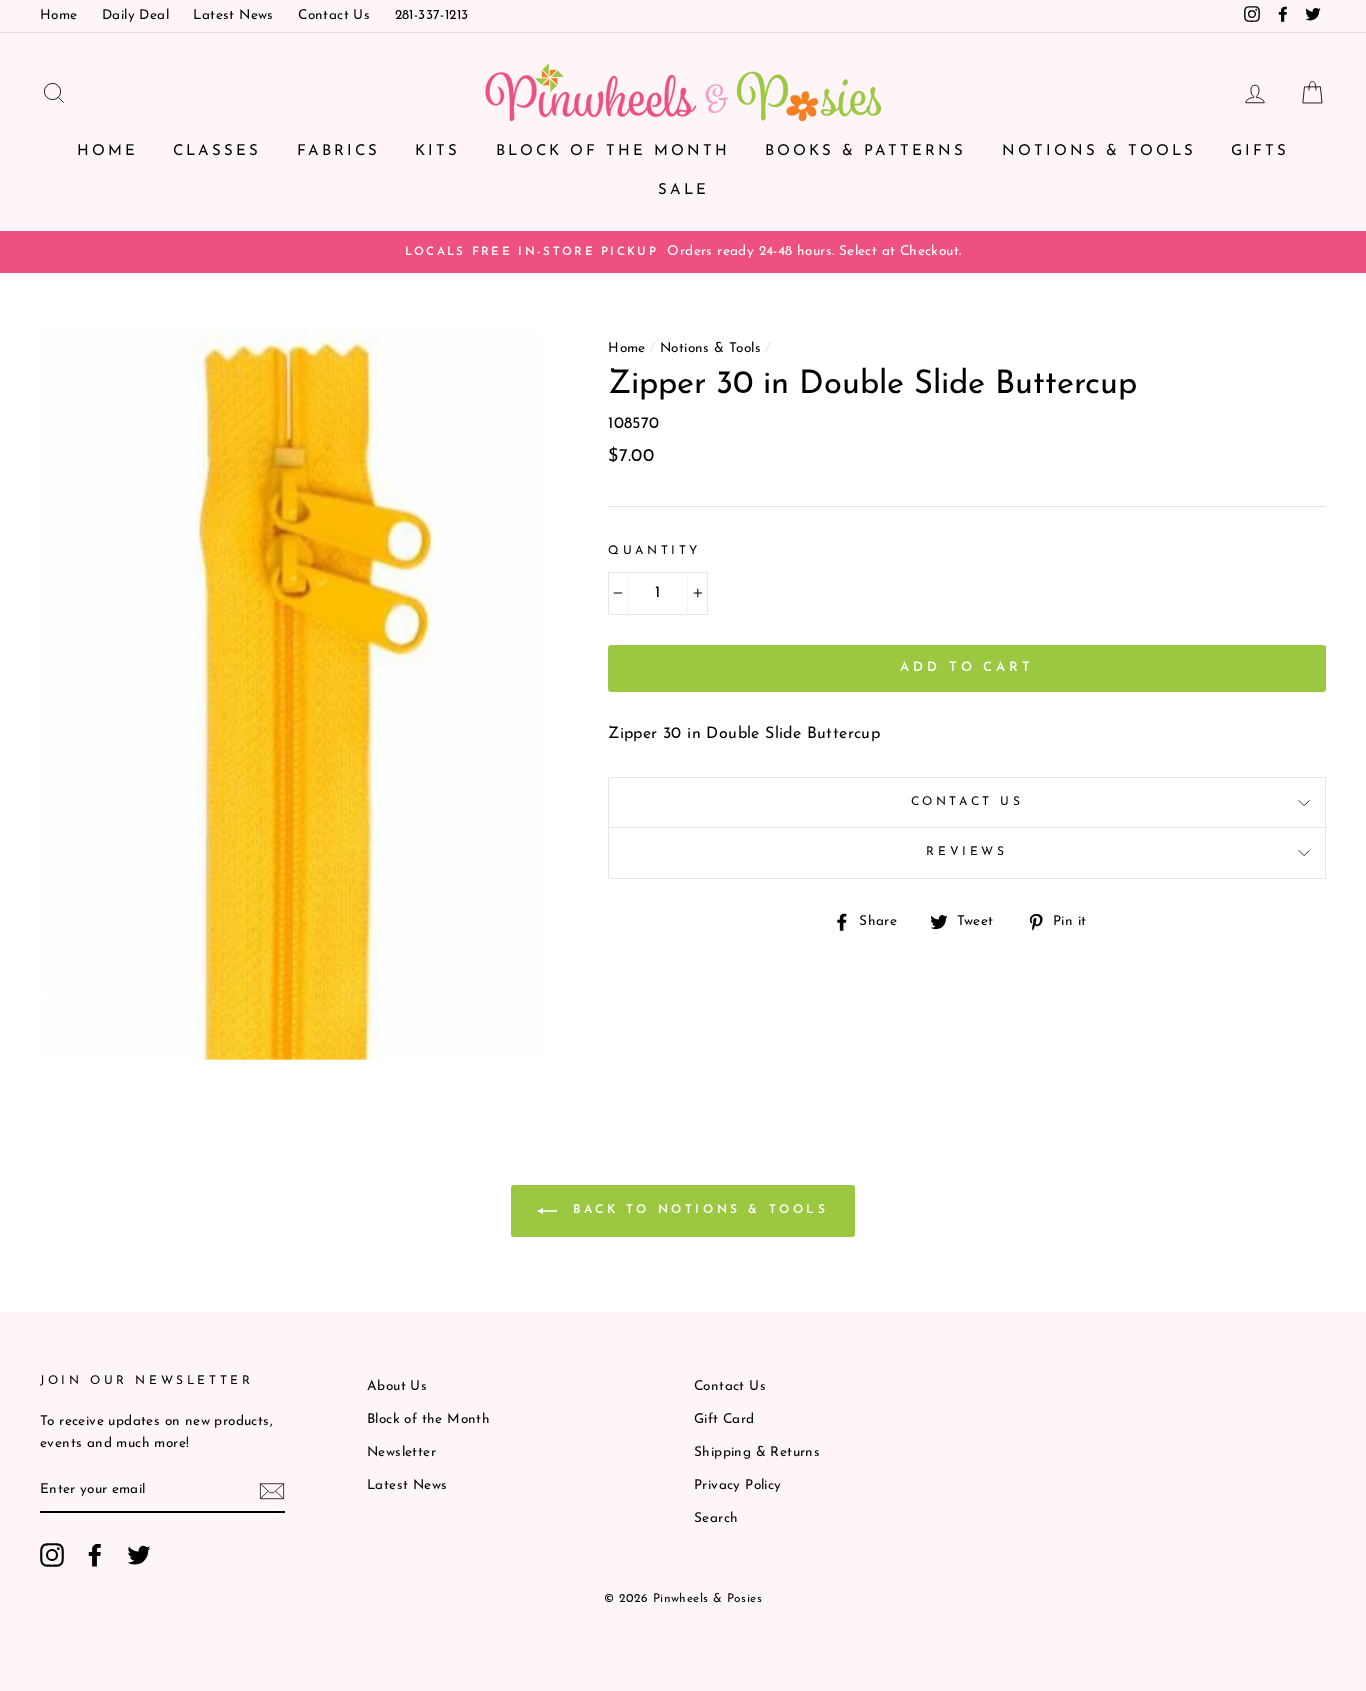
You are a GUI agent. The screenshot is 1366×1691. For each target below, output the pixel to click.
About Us (397, 1386)
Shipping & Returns (757, 1452)
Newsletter (401, 1452)
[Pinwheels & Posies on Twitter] (139, 1555)
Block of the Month (613, 151)
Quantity (654, 551)
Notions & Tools (1099, 151)
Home (59, 15)
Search (716, 1518)
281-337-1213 (432, 15)
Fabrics (338, 151)
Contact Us (334, 15)
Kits (437, 151)
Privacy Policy (738, 1485)
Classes (217, 151)
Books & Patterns (865, 151)
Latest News (233, 15)
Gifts (1260, 151)
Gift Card (724, 1419)
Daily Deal (135, 15)
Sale (683, 190)
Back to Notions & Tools (696, 1210)
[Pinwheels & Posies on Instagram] (52, 1555)
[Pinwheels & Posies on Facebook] (95, 1555)
